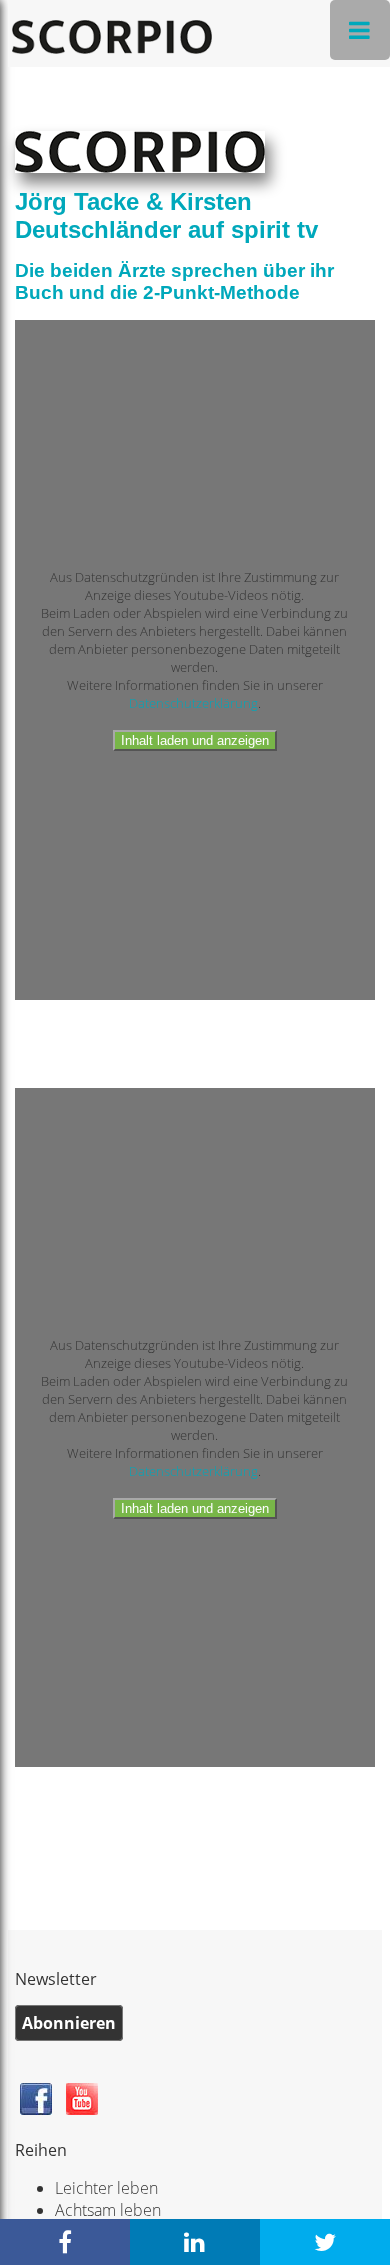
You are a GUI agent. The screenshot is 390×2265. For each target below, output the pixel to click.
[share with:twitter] (325, 2242)
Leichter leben (106, 2188)
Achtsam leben (108, 2210)
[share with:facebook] (65, 2242)
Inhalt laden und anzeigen (195, 740)
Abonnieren (69, 2023)
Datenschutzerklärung (193, 703)
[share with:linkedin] (195, 2242)
